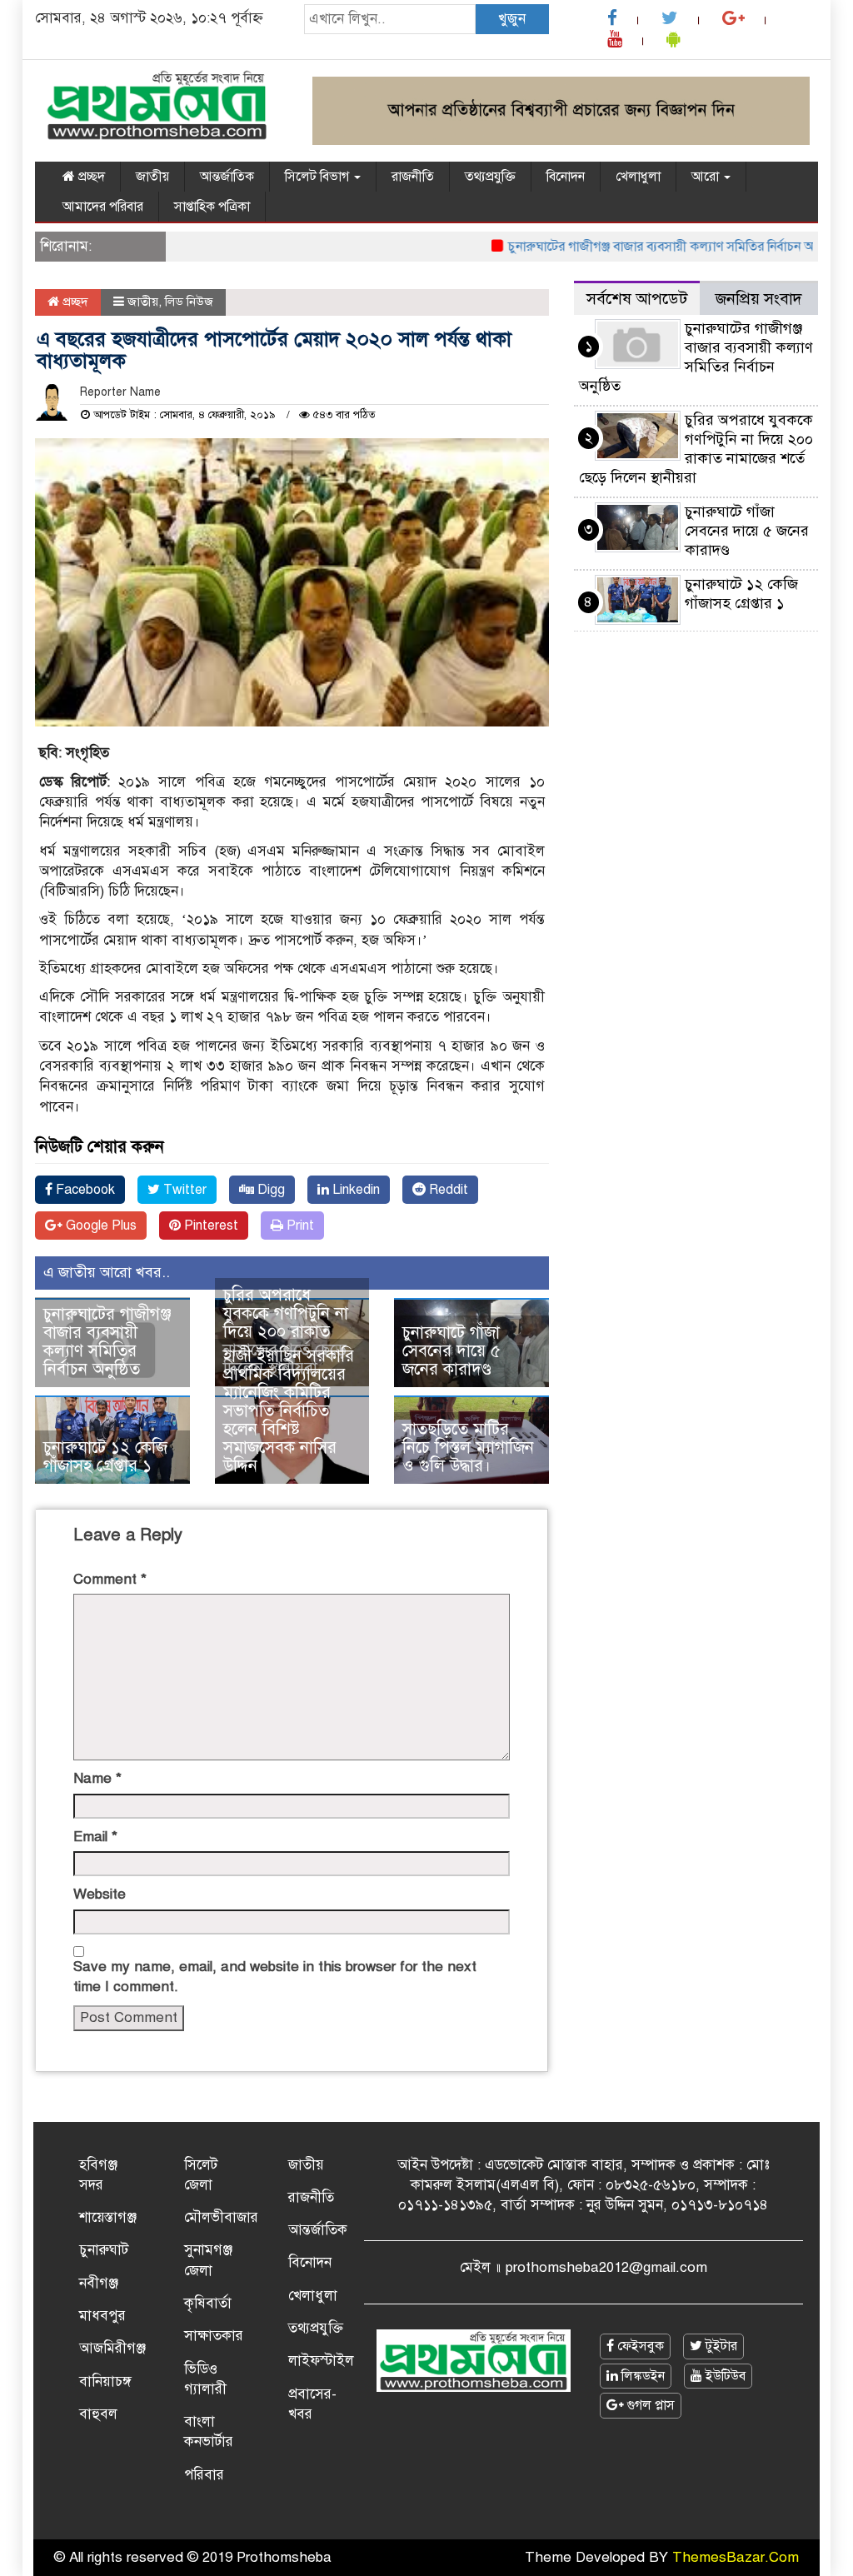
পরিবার (204, 2475)
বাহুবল (98, 2414)
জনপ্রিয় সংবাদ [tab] (759, 299)
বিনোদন (566, 177)
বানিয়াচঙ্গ (105, 2381)
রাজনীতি (413, 177)
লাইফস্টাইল (321, 2361)
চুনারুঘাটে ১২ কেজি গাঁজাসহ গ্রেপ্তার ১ (105, 1457)
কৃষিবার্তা (208, 2303)
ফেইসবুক (639, 2346)
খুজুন (512, 19)
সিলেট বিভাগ (319, 177)
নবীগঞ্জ (99, 2283)
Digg (269, 1190)
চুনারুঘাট (104, 2250)
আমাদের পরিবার (103, 207)
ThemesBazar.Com (736, 2557)
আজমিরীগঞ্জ (112, 2348)
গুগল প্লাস (649, 2405)
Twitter (183, 1190)
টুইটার (720, 2346)
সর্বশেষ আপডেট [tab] (637, 299)
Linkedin (354, 1190)
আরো (707, 177)
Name (97, 1778)
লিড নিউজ (189, 302)
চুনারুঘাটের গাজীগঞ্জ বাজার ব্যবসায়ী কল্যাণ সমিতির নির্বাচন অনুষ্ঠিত (646, 247)
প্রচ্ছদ (90, 177)
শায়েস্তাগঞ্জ (108, 2217)
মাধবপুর (102, 2316)
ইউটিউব (724, 2376)
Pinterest (210, 1226)
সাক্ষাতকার (214, 2336)
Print (299, 1226)
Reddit (447, 1190)
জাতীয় (152, 177)
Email (95, 1837)
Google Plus (100, 1226)
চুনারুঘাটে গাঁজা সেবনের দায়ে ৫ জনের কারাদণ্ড (451, 1351)
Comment (110, 1579)
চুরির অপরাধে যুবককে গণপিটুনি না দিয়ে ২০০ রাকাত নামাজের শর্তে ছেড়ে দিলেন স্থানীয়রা (286, 1332)
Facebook (84, 1190)
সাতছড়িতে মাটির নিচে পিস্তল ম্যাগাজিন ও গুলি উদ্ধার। (468, 1448)
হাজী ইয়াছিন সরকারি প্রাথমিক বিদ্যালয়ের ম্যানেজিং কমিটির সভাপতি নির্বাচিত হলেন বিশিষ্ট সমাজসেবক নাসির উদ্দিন (289, 1411)
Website (100, 1894)
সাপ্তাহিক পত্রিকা (212, 207)
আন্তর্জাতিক (227, 177)
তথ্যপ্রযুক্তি (490, 177)
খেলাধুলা (638, 177)
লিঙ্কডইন (641, 2376)
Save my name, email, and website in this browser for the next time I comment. (275, 1977)
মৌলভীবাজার (221, 2217)
